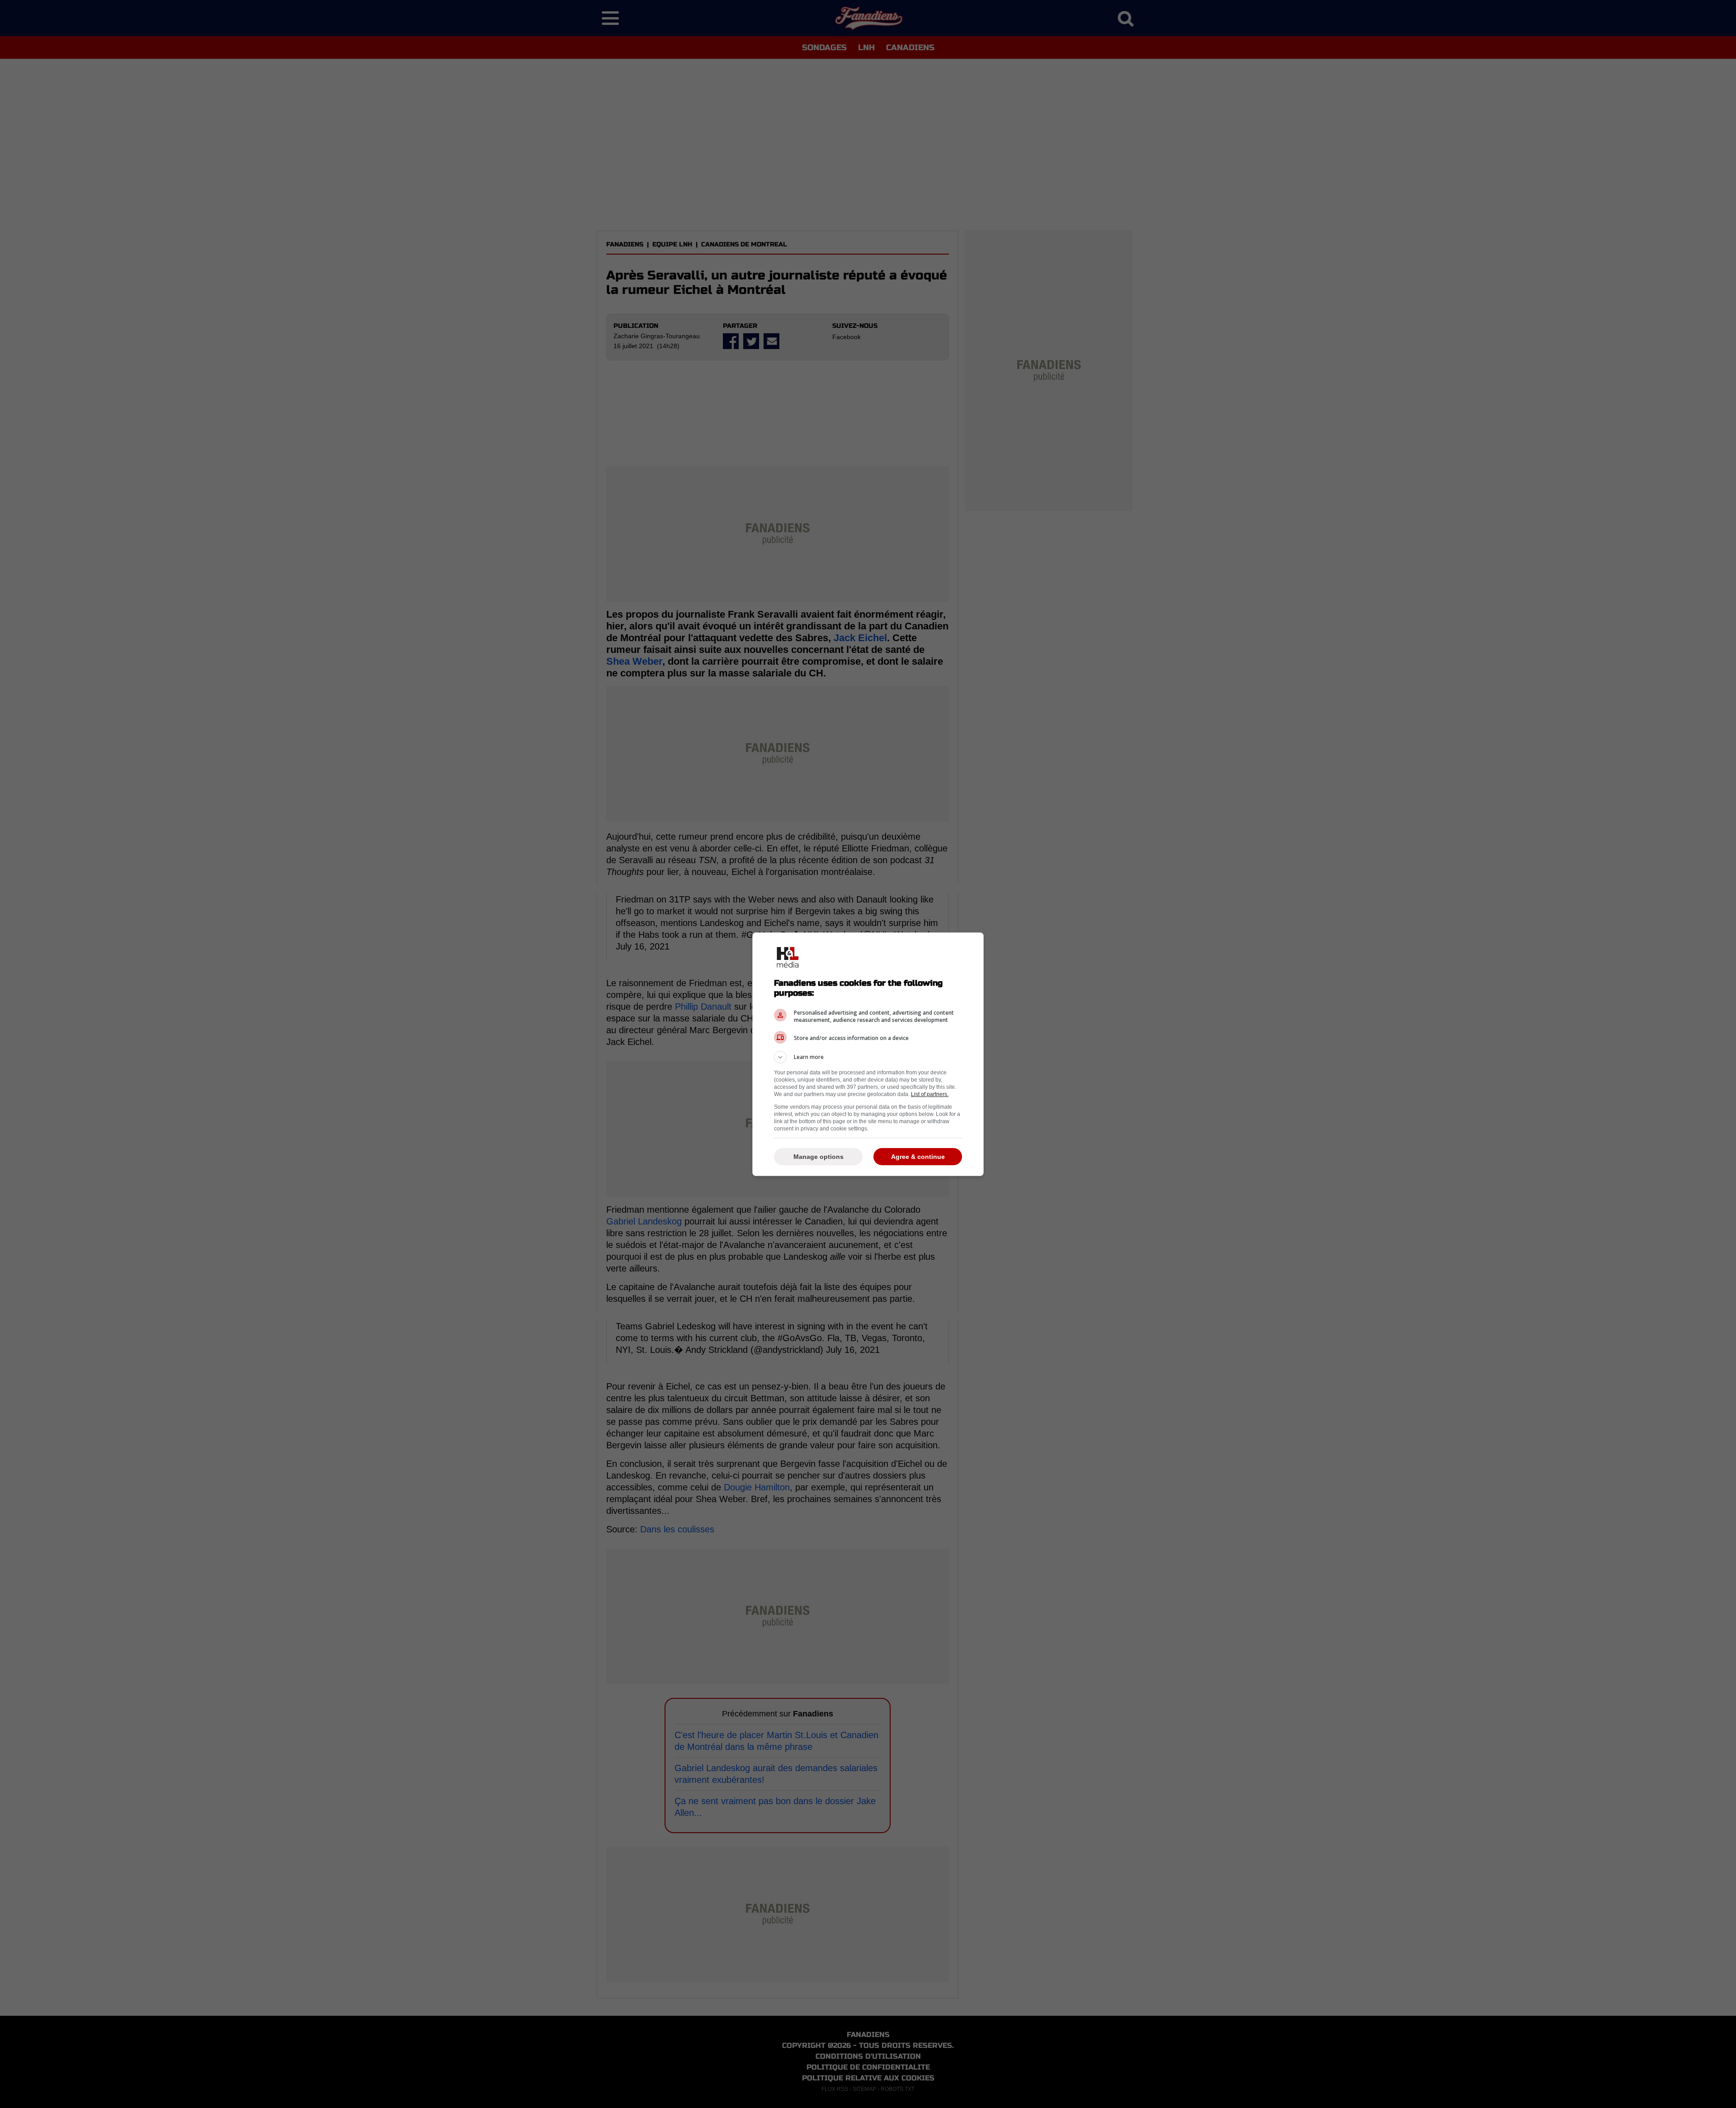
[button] (868, 1057)
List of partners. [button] (930, 1094)
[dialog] (868, 1054)
